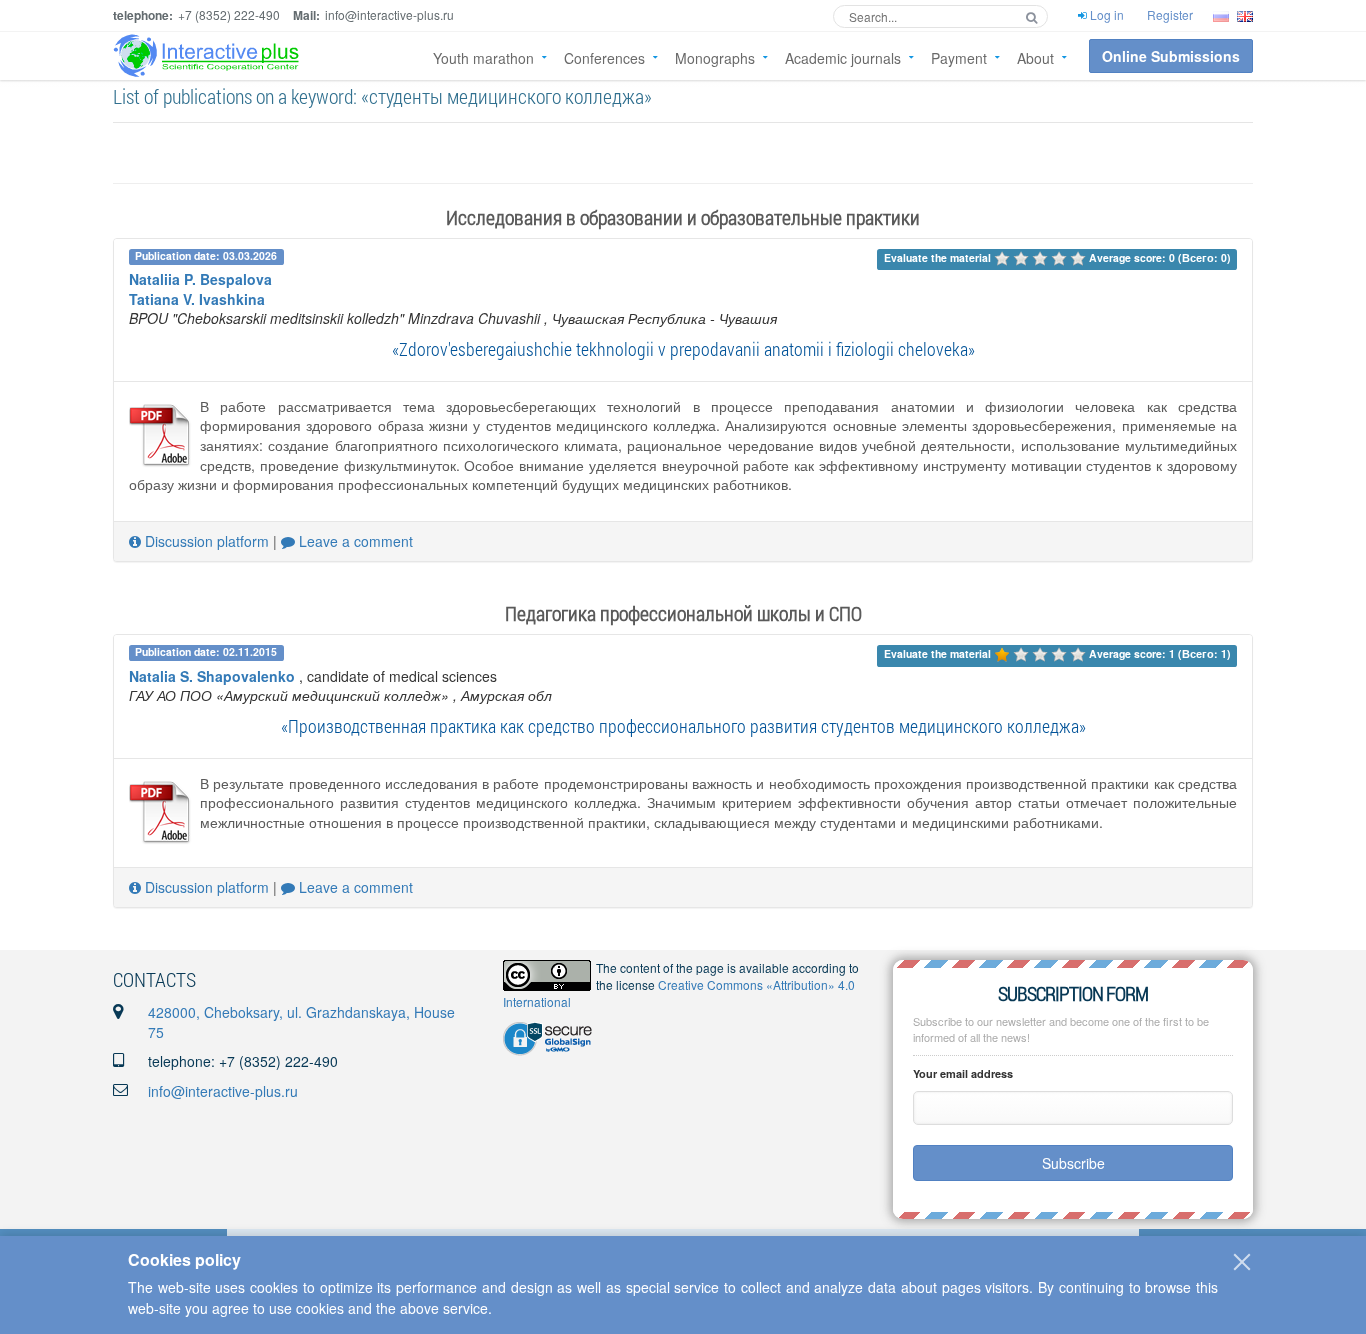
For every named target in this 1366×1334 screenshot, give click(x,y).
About (1035, 58)
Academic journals (843, 58)
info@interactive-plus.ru (223, 1091)
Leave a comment (354, 541)
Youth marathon (483, 58)
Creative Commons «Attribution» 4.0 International (679, 993)
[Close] (1242, 1262)
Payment (959, 58)
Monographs (715, 58)
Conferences (604, 58)
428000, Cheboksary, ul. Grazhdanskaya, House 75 (301, 1022)
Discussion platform (205, 541)
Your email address (963, 1073)
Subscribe (1073, 1163)
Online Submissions (1171, 56)
